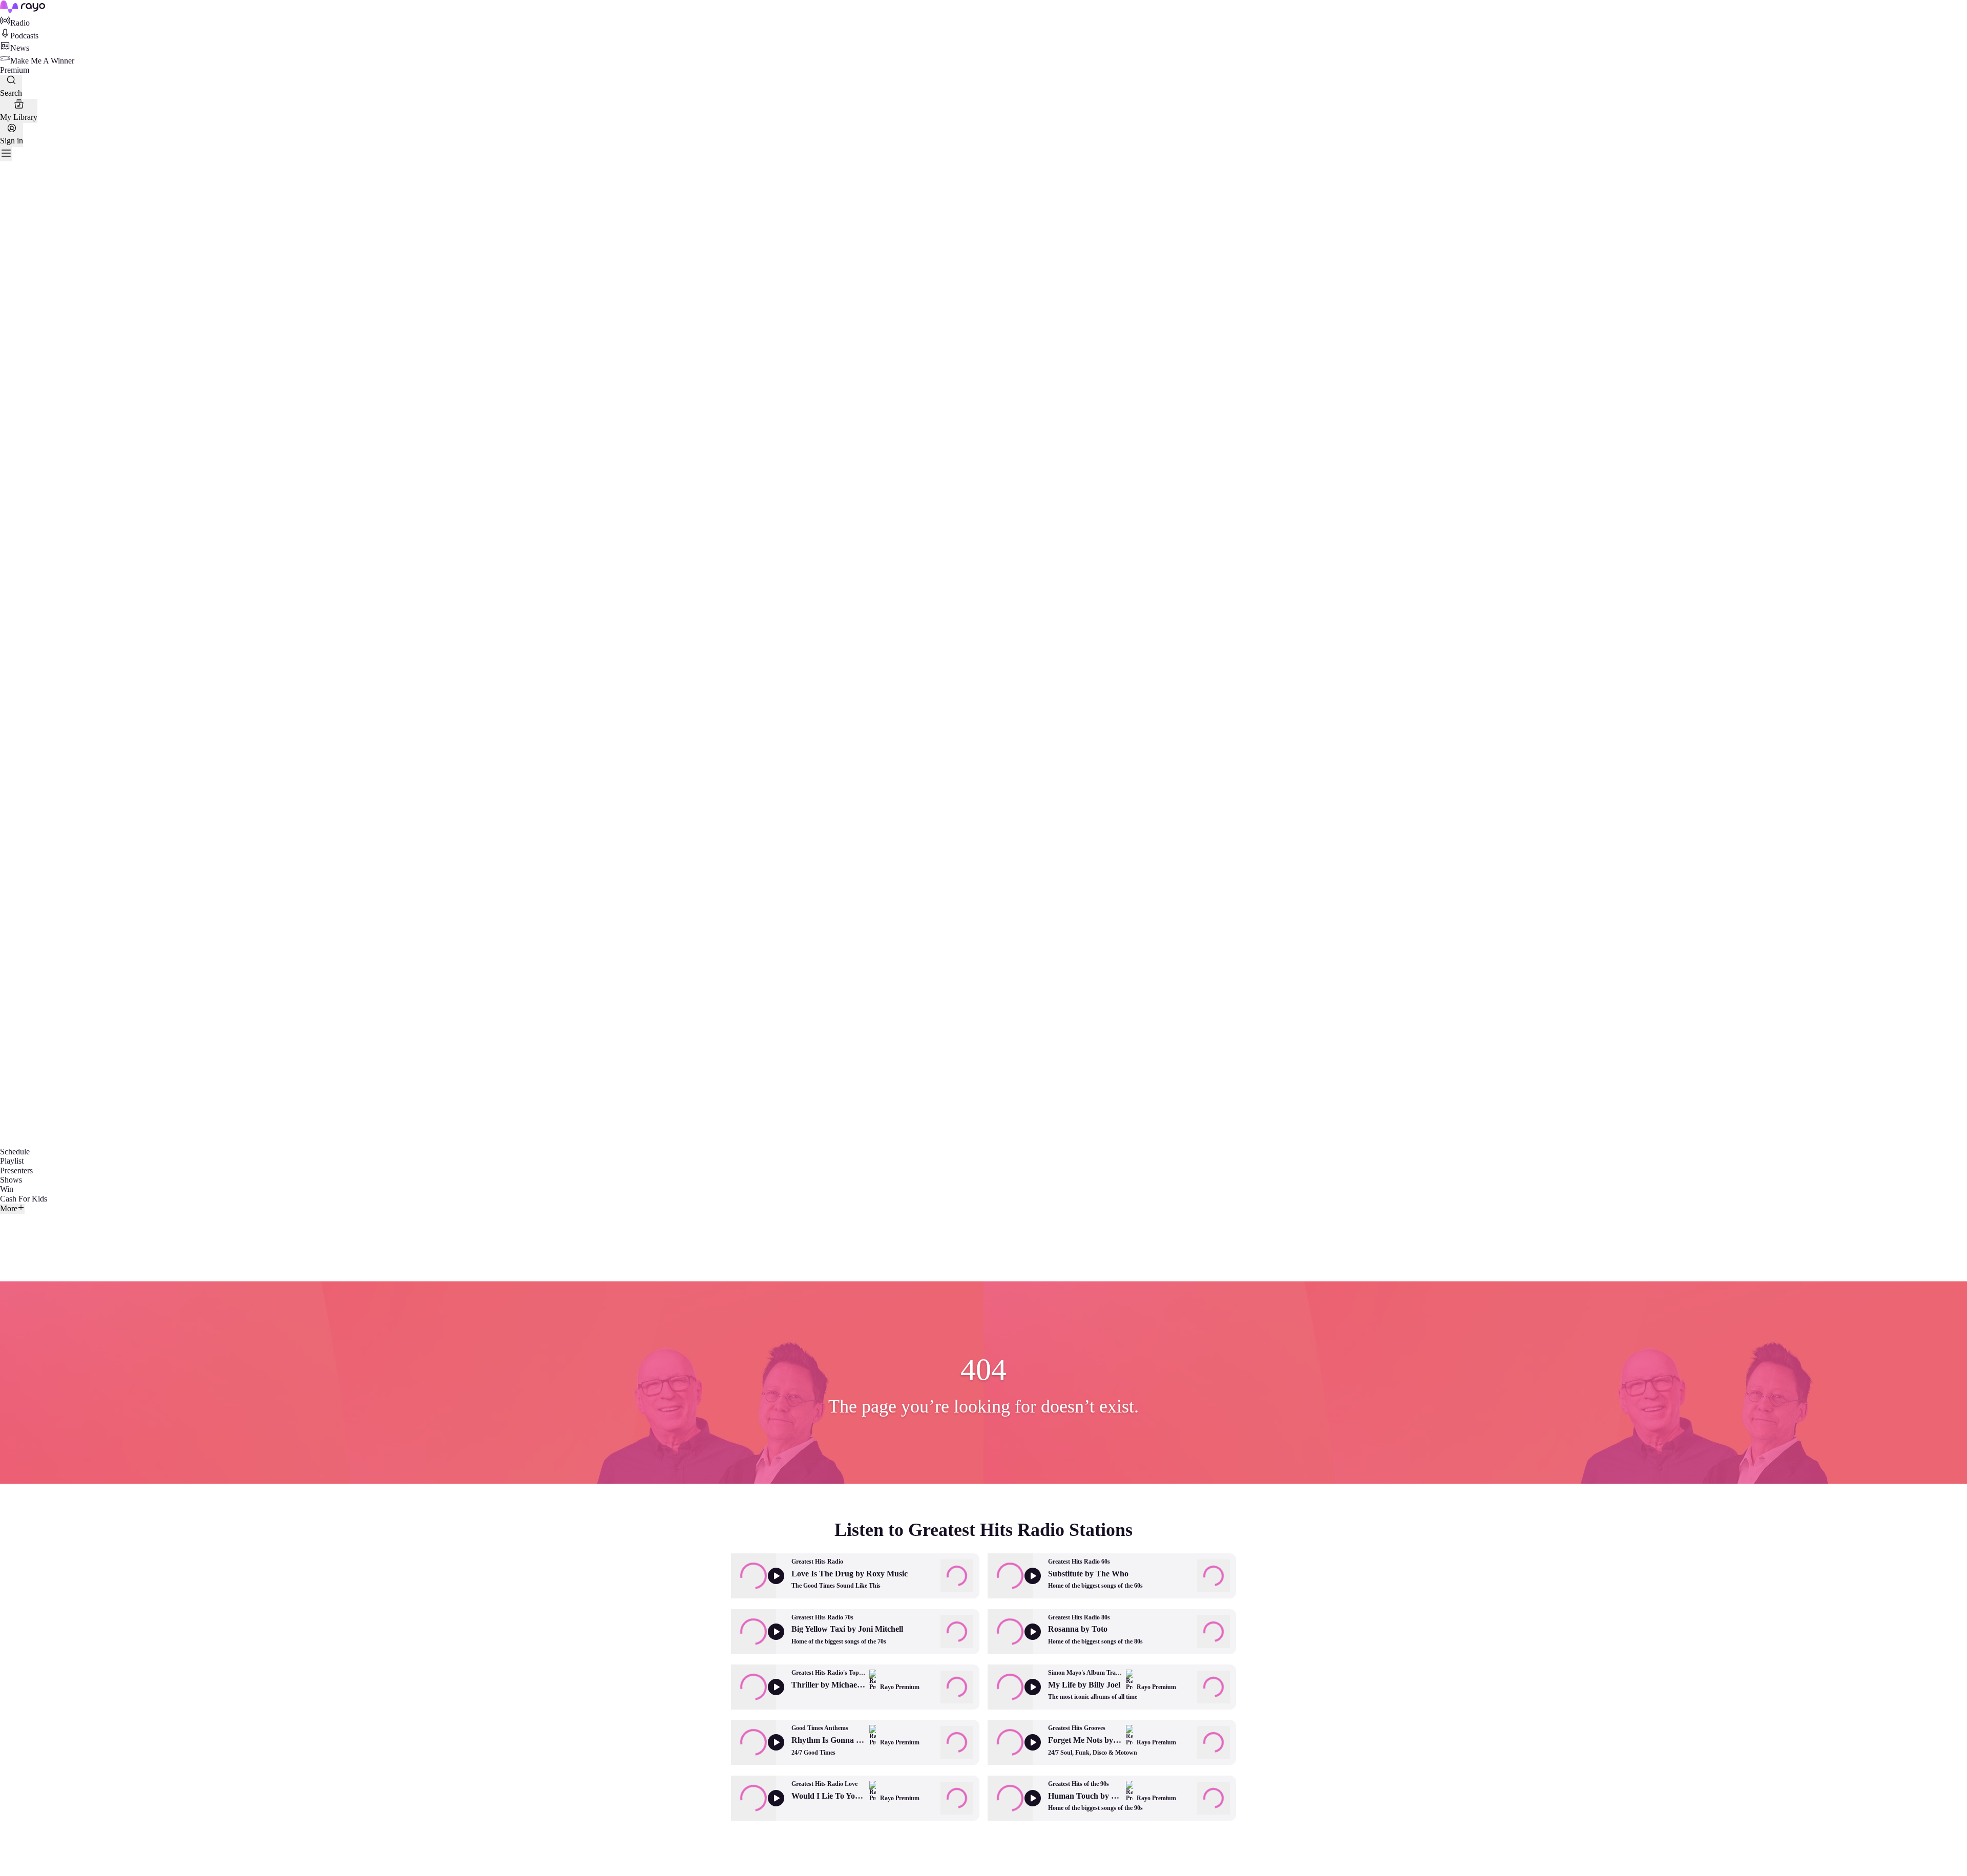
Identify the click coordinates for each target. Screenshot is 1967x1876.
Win (7, 1189)
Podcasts (24, 36)
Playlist (12, 1161)
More (9, 1208)
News (20, 48)
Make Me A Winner (42, 61)
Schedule (15, 1152)
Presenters (16, 1171)
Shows (11, 1180)
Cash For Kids (24, 1199)
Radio (20, 23)
